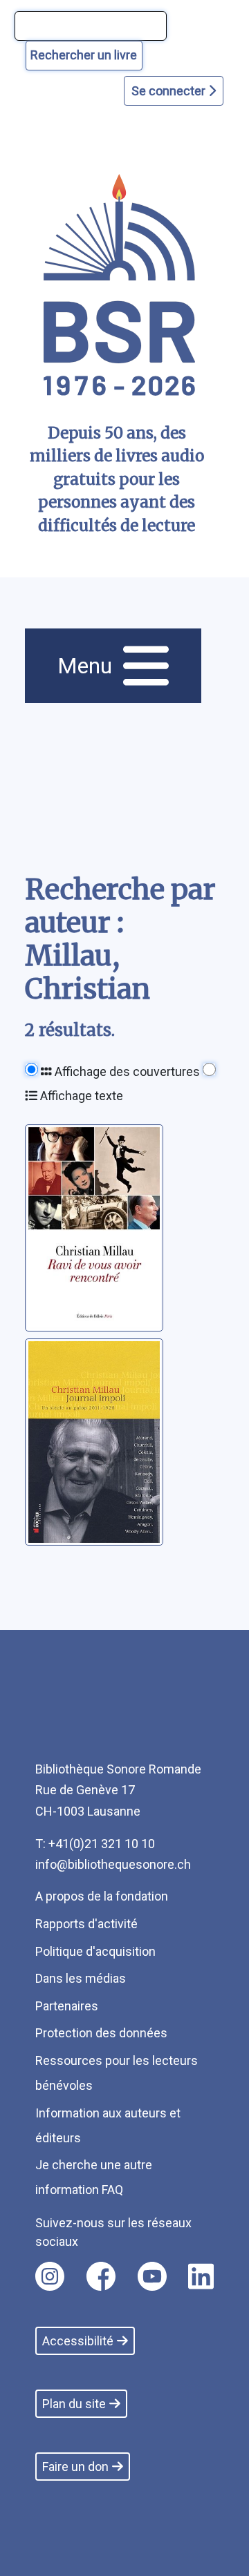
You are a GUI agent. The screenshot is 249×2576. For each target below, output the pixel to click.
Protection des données (101, 2033)
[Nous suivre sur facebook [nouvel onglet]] (101, 2276)
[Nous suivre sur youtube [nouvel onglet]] (152, 2276)
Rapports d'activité (86, 1924)
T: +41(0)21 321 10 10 (95, 1844)
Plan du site (74, 2404)
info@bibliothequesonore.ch (113, 1864)
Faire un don (75, 2467)
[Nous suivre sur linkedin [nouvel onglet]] (201, 2276)
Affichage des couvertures (126, 1071)
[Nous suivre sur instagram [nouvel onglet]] (50, 2276)
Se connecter (170, 91)
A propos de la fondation (102, 1896)
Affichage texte (80, 1096)
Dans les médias (81, 1978)
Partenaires (67, 2006)
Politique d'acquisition (95, 1951)
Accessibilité (78, 2341)
